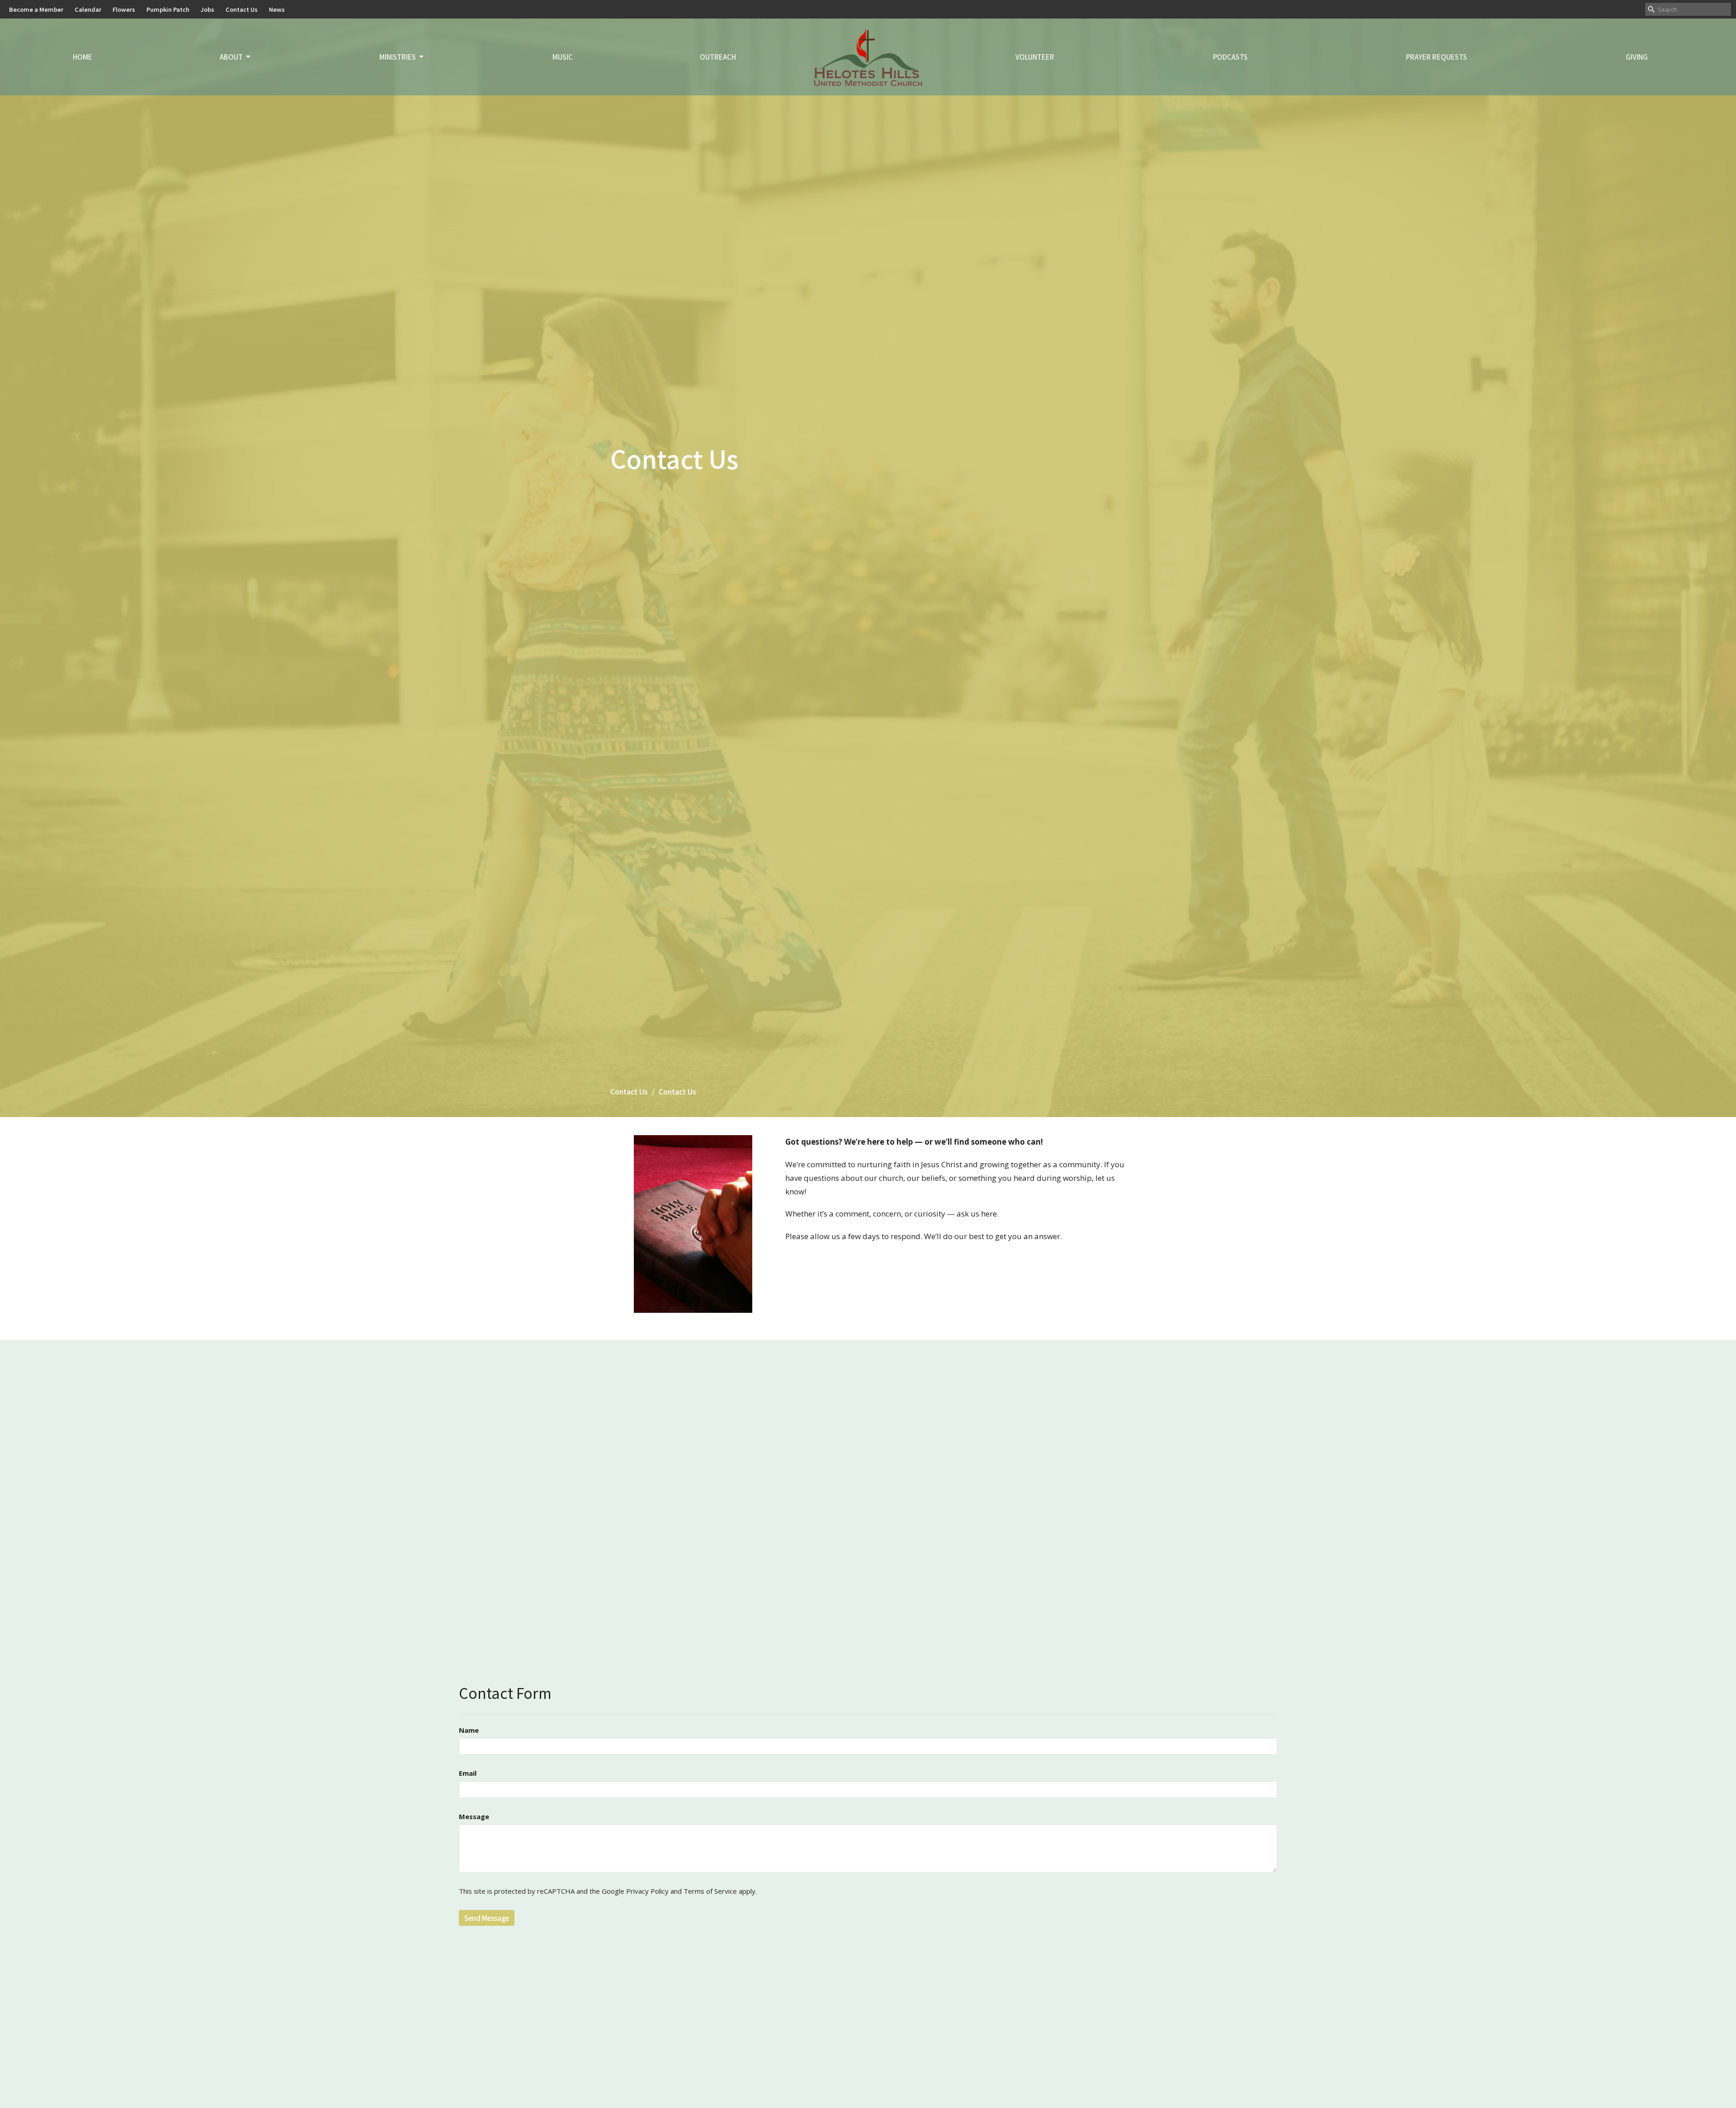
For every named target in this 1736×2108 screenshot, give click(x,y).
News (277, 9)
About (231, 57)
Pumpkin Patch (168, 9)
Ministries (398, 57)
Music (563, 57)
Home (83, 57)
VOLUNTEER (1035, 57)
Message (474, 1816)
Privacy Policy (647, 1891)
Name (469, 1730)
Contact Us (242, 9)
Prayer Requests (1436, 57)
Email (468, 1773)
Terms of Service (710, 1891)
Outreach (718, 57)
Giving (1637, 57)
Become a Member (36, 9)
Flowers (124, 9)
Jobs (208, 9)
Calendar (88, 9)
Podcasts (1230, 57)
